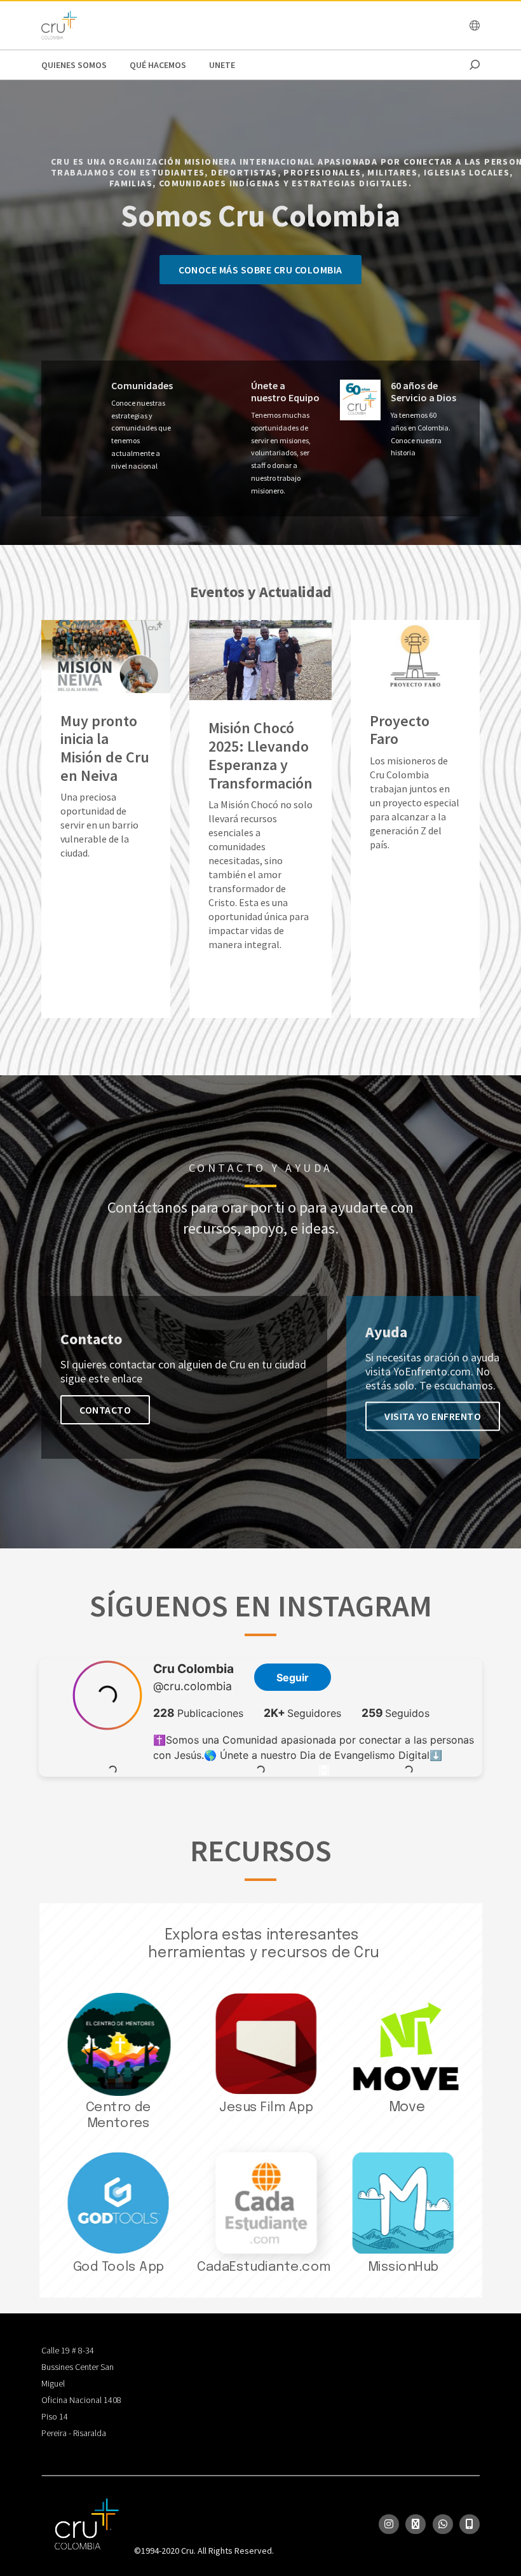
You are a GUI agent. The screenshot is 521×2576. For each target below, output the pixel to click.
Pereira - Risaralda (74, 2433)
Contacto (105, 1410)
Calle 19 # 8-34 (68, 2350)
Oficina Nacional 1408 (81, 2400)
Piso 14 (55, 2416)
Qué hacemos (158, 65)
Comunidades (142, 386)
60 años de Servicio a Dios (423, 392)
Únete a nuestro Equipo (285, 392)
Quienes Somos (74, 65)
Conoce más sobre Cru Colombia (260, 270)
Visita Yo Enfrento (433, 1416)
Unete (222, 65)
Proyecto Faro (400, 731)
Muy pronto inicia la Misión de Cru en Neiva (105, 749)
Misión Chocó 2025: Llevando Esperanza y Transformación (260, 756)
